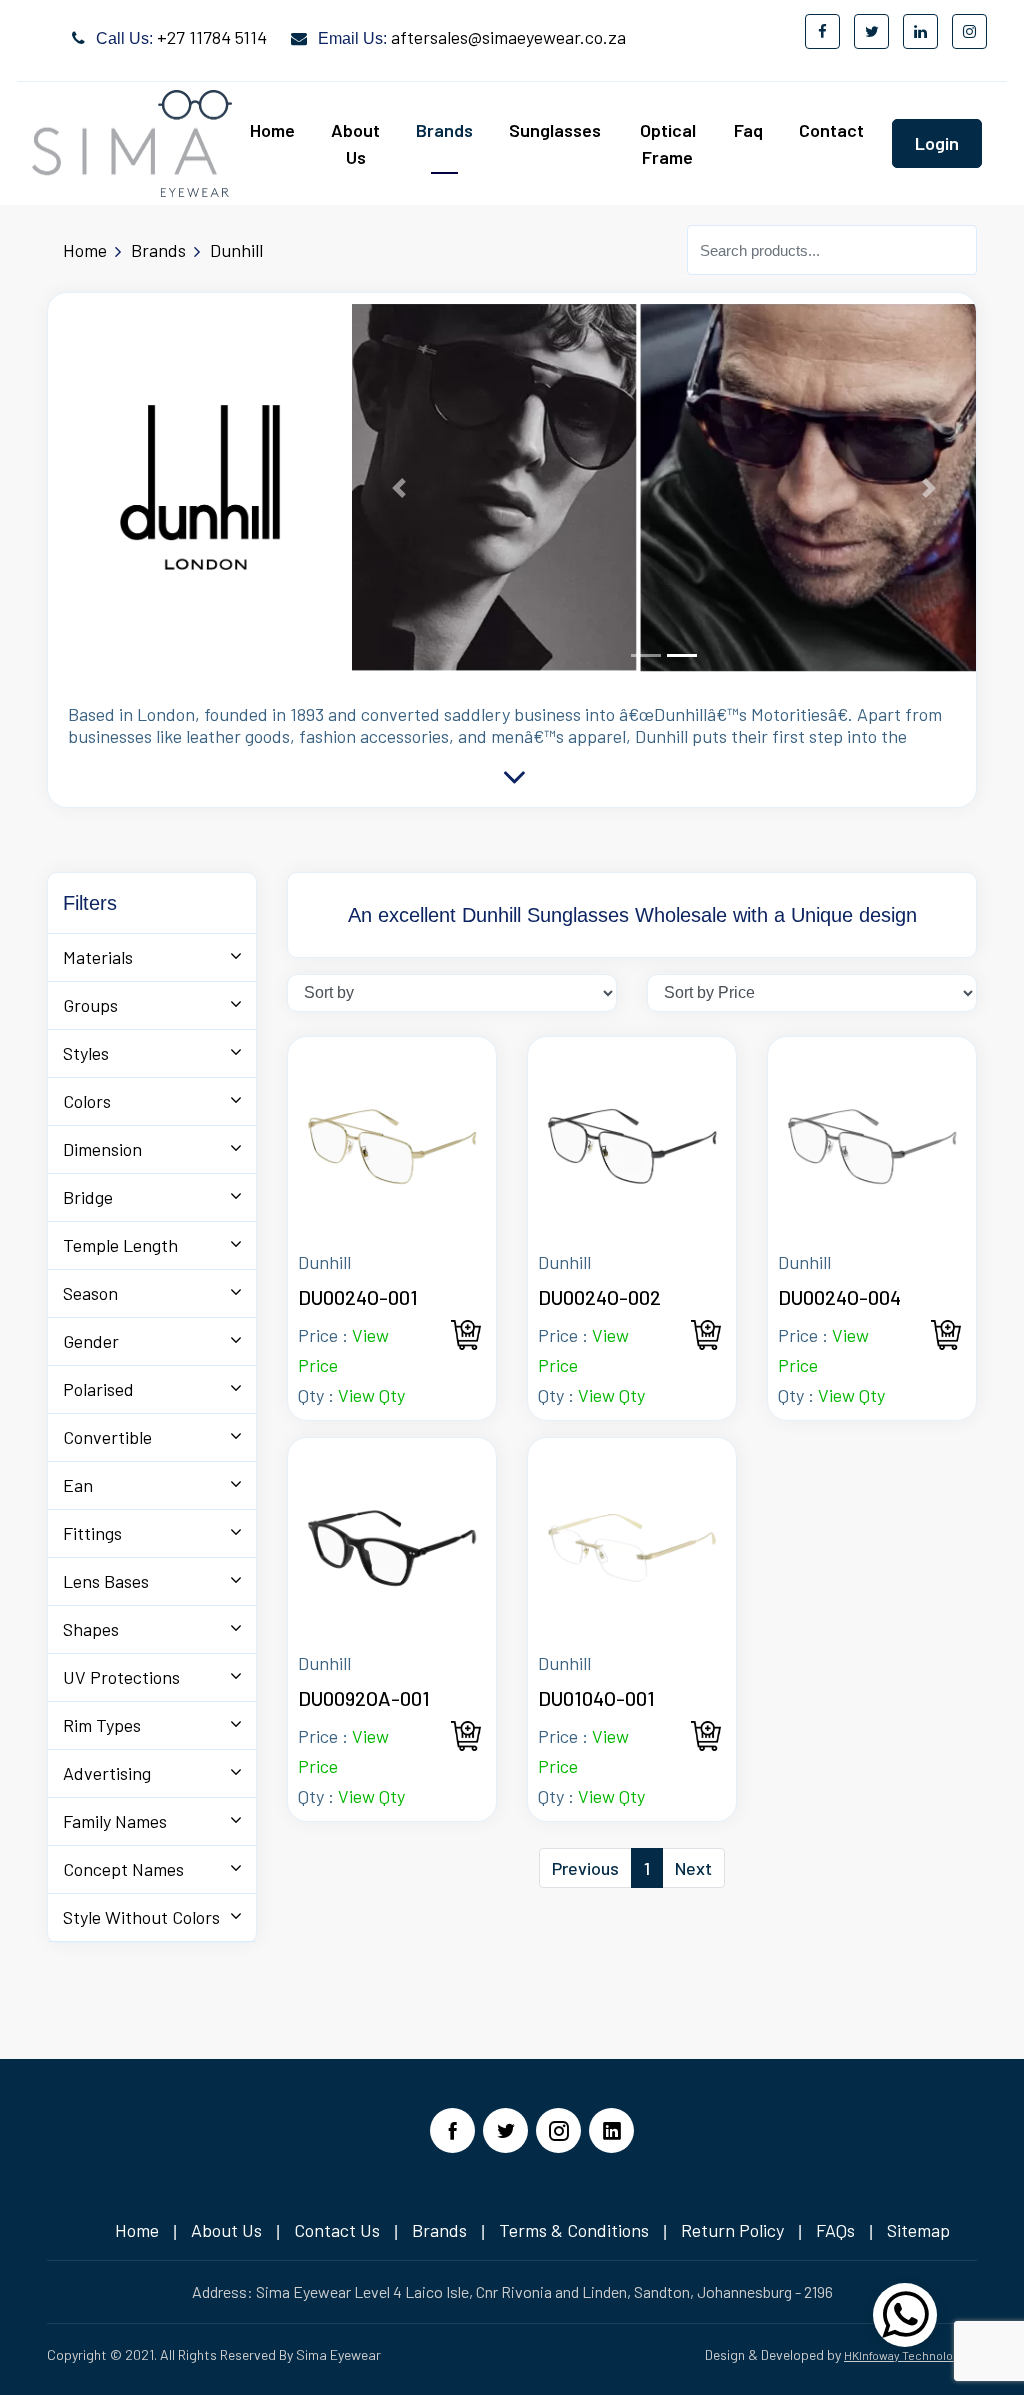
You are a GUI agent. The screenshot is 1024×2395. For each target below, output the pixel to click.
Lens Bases (106, 1581)
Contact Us (337, 2230)
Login (937, 143)
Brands (444, 130)
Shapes (91, 1629)
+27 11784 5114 (212, 37)
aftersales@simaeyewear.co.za (508, 37)
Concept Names (123, 1869)
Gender (91, 1341)
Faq (748, 130)
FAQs (835, 2230)
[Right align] (905, 2327)
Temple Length (120, 1245)
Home (272, 130)
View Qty (371, 1395)
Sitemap (918, 2230)
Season (90, 1293)
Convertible (107, 1437)
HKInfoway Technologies (910, 2355)
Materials (98, 957)
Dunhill (236, 250)
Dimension (102, 1149)
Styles (86, 1053)
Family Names (115, 1821)
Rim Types (102, 1725)
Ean (78, 1485)
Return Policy (732, 2230)
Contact (831, 130)
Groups (90, 1005)
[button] (399, 488)
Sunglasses (555, 130)
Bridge (88, 1197)
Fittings (92, 1533)
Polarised (98, 1389)
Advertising (107, 1773)
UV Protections (121, 1677)
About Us (355, 143)
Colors (87, 1101)
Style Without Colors (141, 1917)
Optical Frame (668, 143)
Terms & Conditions (574, 2230)
